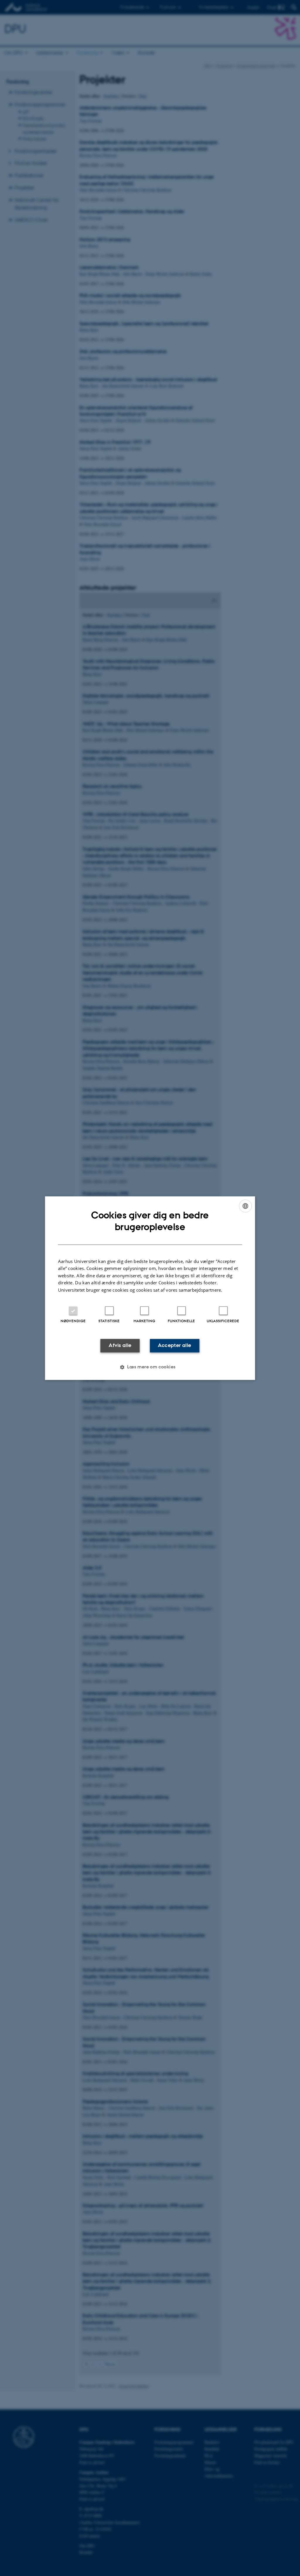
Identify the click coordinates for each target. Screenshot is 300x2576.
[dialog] (150, 1288)
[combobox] (245, 1206)
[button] (150, 1367)
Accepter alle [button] (174, 1346)
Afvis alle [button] (120, 1346)
